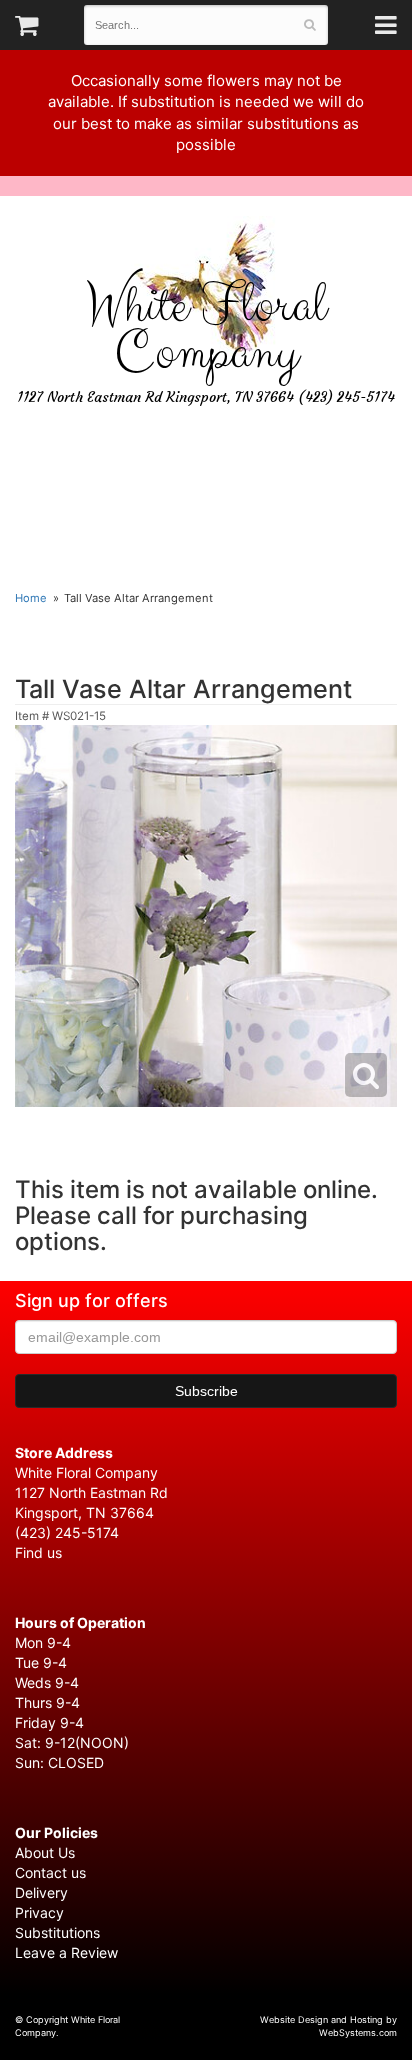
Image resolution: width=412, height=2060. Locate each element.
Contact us (50, 1872)
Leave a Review (66, 1952)
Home (31, 598)
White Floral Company (206, 330)
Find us (38, 1552)
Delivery (41, 1892)
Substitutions (57, 1932)
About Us (45, 1852)
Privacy (39, 1912)
